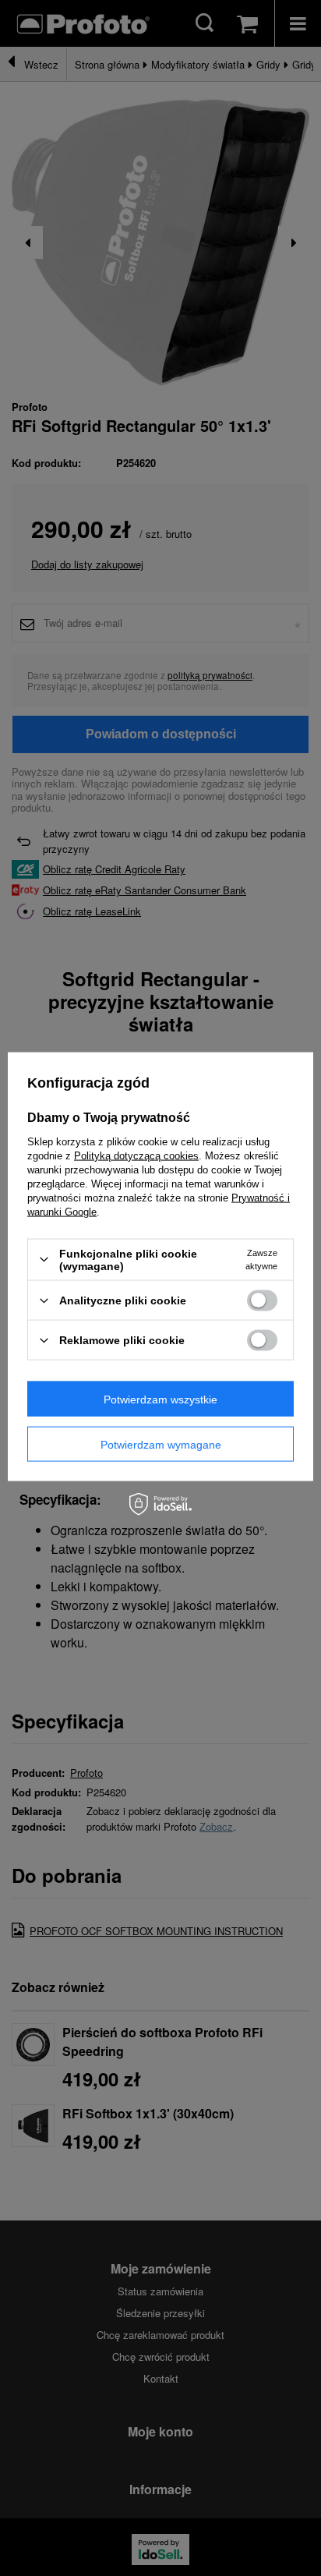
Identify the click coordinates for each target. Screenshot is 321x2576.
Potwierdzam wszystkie (160, 1399)
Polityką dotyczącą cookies (136, 1155)
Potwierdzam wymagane (161, 1444)
